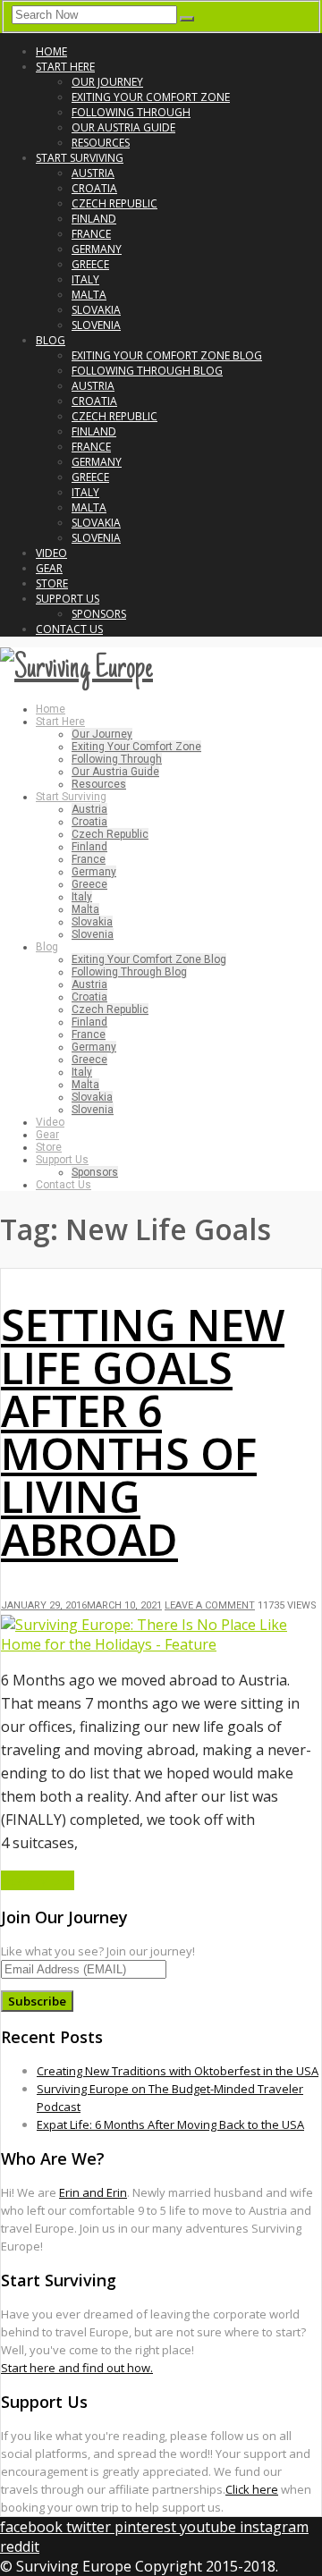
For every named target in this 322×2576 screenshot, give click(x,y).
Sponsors (99, 614)
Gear (49, 568)
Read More (38, 1880)
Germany (97, 249)
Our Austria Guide (123, 127)
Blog (51, 340)
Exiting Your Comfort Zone (151, 97)
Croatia (94, 188)
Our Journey (107, 82)
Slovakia (96, 310)
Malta (89, 295)
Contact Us (69, 629)
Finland (94, 219)
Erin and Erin (93, 2192)
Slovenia (96, 325)
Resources (101, 143)
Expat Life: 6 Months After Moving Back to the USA (170, 2124)
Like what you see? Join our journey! (98, 1951)
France (91, 234)
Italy (85, 279)
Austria (93, 173)
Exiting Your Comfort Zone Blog (167, 355)
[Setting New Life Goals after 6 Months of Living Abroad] (161, 1644)
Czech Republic (114, 203)
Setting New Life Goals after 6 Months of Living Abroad (143, 1432)
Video (51, 553)
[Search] (187, 19)
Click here (252, 2489)
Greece (90, 264)
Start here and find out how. (77, 2368)
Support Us (68, 599)
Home (51, 51)
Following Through (131, 112)
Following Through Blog (147, 371)
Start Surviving (80, 158)
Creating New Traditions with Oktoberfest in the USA (178, 2071)
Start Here (65, 67)
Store (52, 583)
